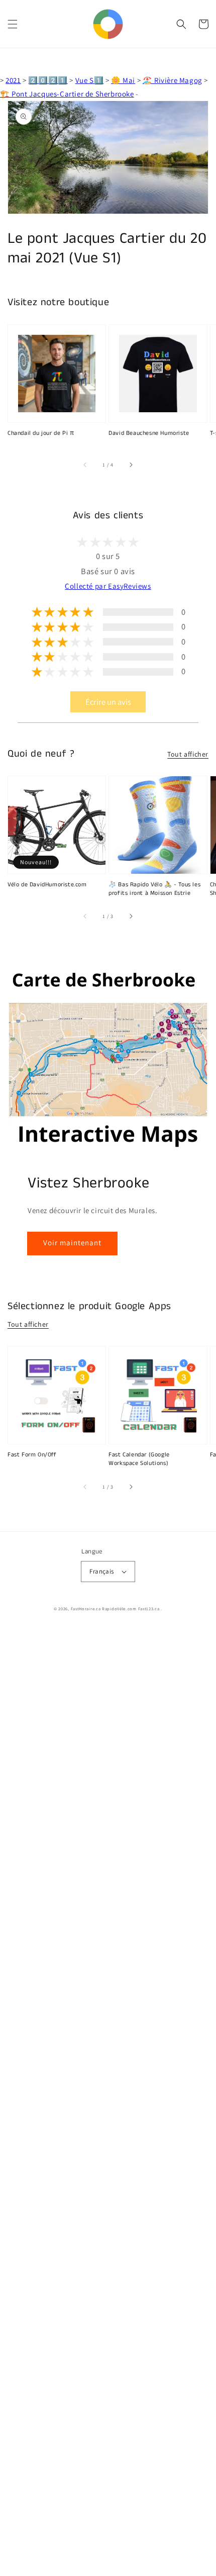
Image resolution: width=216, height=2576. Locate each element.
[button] (13, 24)
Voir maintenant (72, 1243)
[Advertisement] (108, 2102)
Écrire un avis (108, 702)
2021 (13, 80)
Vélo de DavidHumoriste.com (47, 885)
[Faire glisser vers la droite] (131, 465)
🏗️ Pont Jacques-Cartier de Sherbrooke (67, 94)
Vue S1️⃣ (90, 80)
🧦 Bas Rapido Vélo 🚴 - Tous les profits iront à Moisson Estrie (154, 889)
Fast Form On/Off (32, 1455)
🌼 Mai (123, 80)
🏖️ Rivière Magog (173, 80)
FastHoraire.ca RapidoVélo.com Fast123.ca (115, 1608)
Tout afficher (188, 754)
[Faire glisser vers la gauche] (85, 465)
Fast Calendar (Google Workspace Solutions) (139, 1459)
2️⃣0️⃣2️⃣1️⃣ (48, 80)
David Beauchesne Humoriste (149, 433)
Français (101, 1571)
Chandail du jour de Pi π (41, 433)
